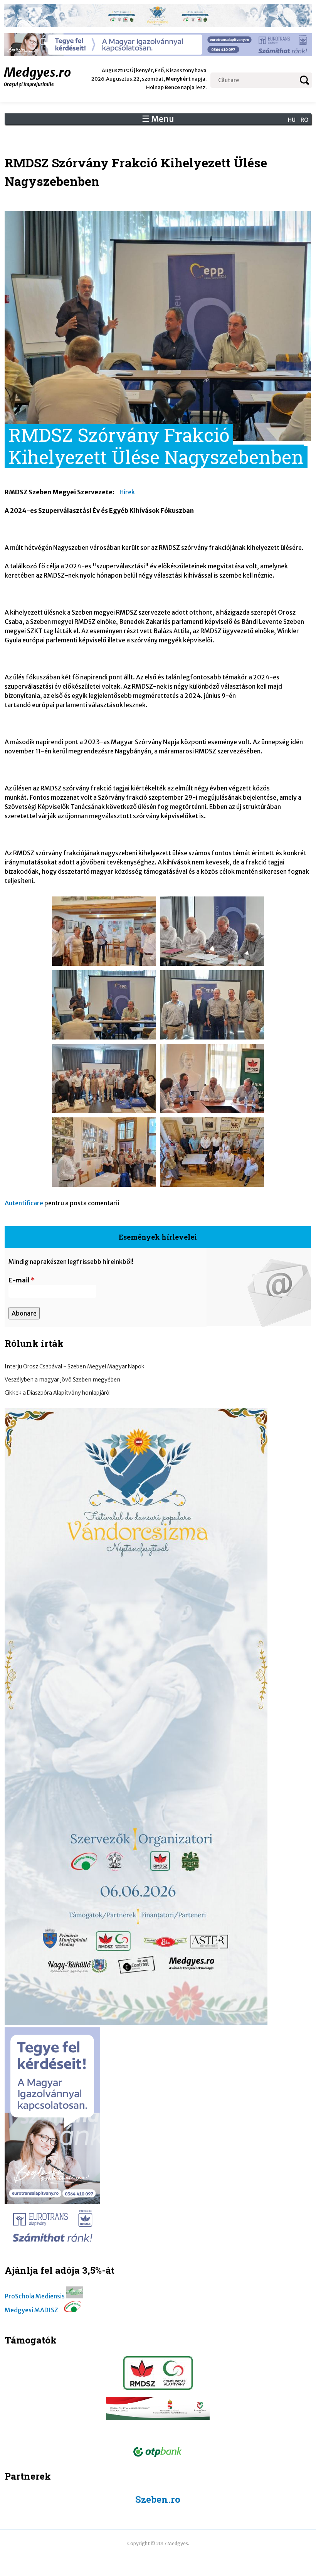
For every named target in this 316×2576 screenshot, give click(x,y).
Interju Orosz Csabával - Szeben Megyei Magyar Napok (75, 1366)
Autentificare (24, 1203)
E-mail (22, 1280)
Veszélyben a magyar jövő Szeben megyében (62, 1380)
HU (292, 120)
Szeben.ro (158, 2499)
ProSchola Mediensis (35, 2296)
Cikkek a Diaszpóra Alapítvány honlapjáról (58, 1393)
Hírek (127, 492)
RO (304, 120)
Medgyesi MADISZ (31, 2310)
